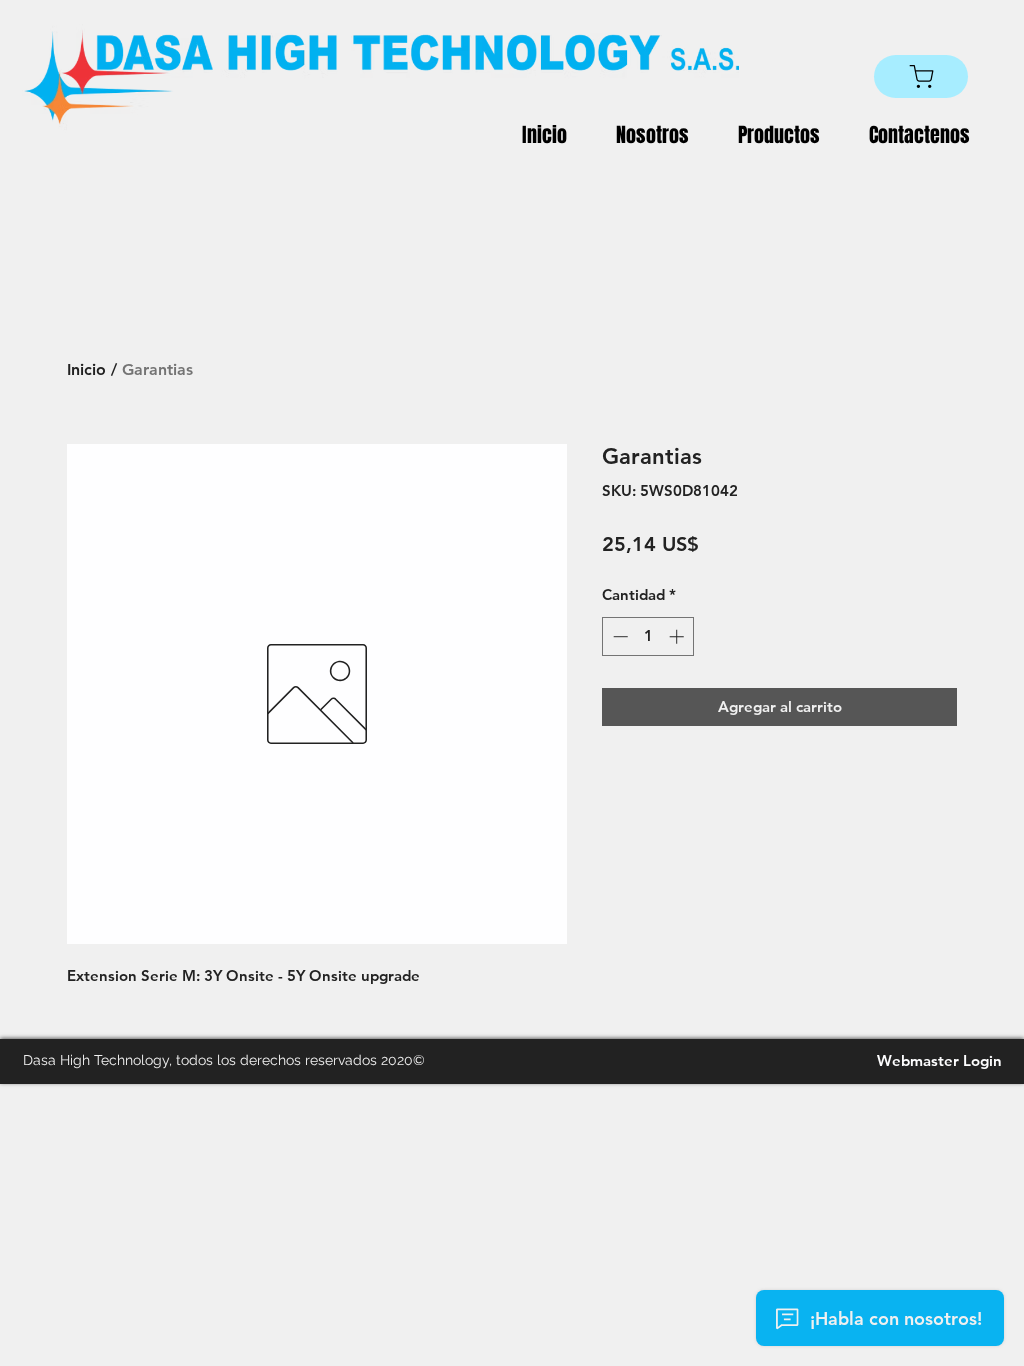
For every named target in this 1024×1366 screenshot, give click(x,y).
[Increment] (678, 636)
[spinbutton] (648, 636)
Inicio (86, 369)
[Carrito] (921, 76)
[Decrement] (618, 636)
